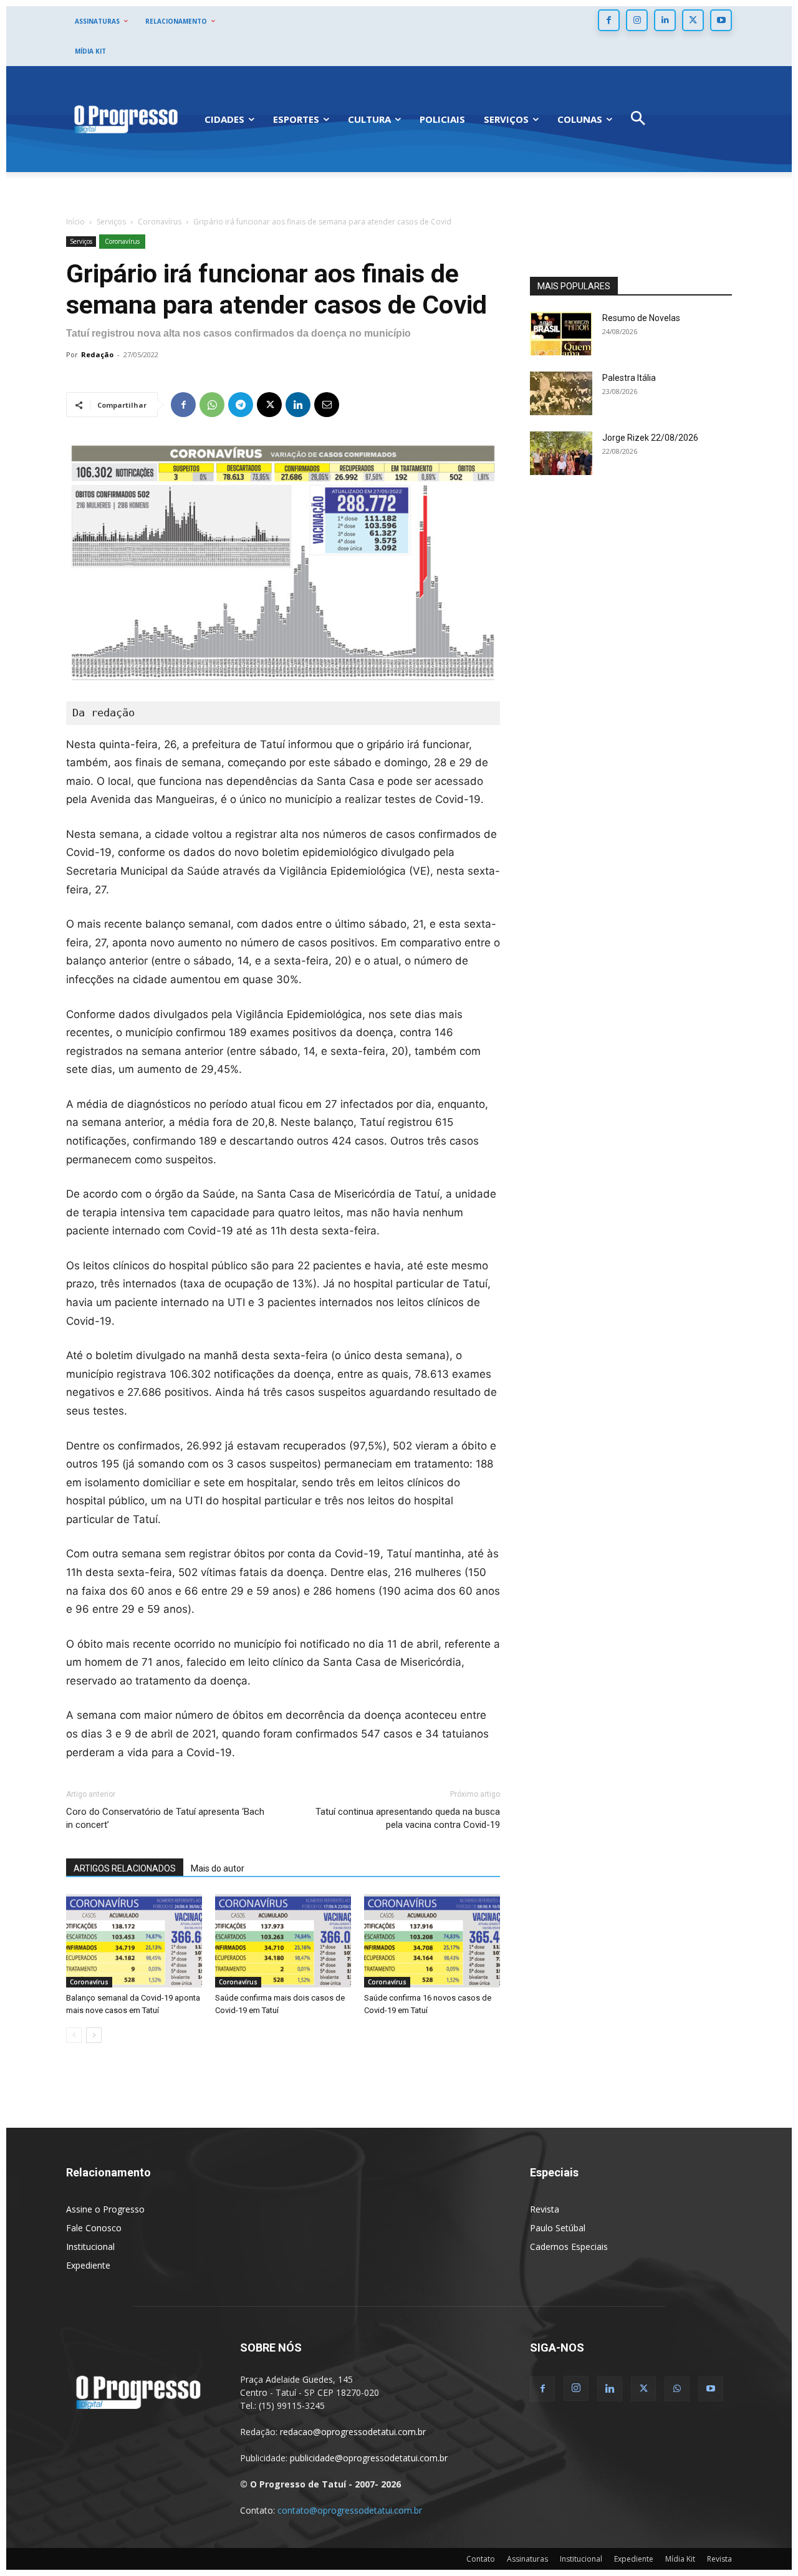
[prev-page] (74, 2035)
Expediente (88, 2265)
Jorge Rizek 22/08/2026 (650, 438)
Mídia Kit (680, 2559)
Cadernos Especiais (569, 2247)
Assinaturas (527, 2559)
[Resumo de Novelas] (561, 334)
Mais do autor (218, 1868)
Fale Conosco (94, 2228)
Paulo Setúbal (558, 2228)
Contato (481, 2559)
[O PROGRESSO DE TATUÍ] (126, 119)
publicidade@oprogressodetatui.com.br (369, 2458)
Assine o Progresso (105, 2209)
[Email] (327, 405)
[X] (693, 20)
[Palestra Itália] (561, 393)
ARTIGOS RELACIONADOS (125, 1868)
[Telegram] (241, 405)
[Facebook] (609, 20)
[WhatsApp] (212, 405)
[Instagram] (637, 20)
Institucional (90, 2247)
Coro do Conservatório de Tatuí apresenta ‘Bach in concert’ (165, 1818)
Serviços (111, 222)
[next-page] (94, 2035)
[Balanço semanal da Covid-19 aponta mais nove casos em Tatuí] (134, 1941)
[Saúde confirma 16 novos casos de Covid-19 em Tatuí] (432, 1941)
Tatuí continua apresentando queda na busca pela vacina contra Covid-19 (408, 1818)
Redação (97, 354)
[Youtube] (721, 20)
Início (75, 222)
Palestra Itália (629, 378)
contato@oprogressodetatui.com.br (350, 2510)
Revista (545, 2209)
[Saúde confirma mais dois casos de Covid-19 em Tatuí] (283, 1941)
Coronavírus (160, 222)
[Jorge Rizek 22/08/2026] (561, 453)
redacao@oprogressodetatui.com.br (353, 2432)
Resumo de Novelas (641, 318)
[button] (638, 119)
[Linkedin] (665, 20)
